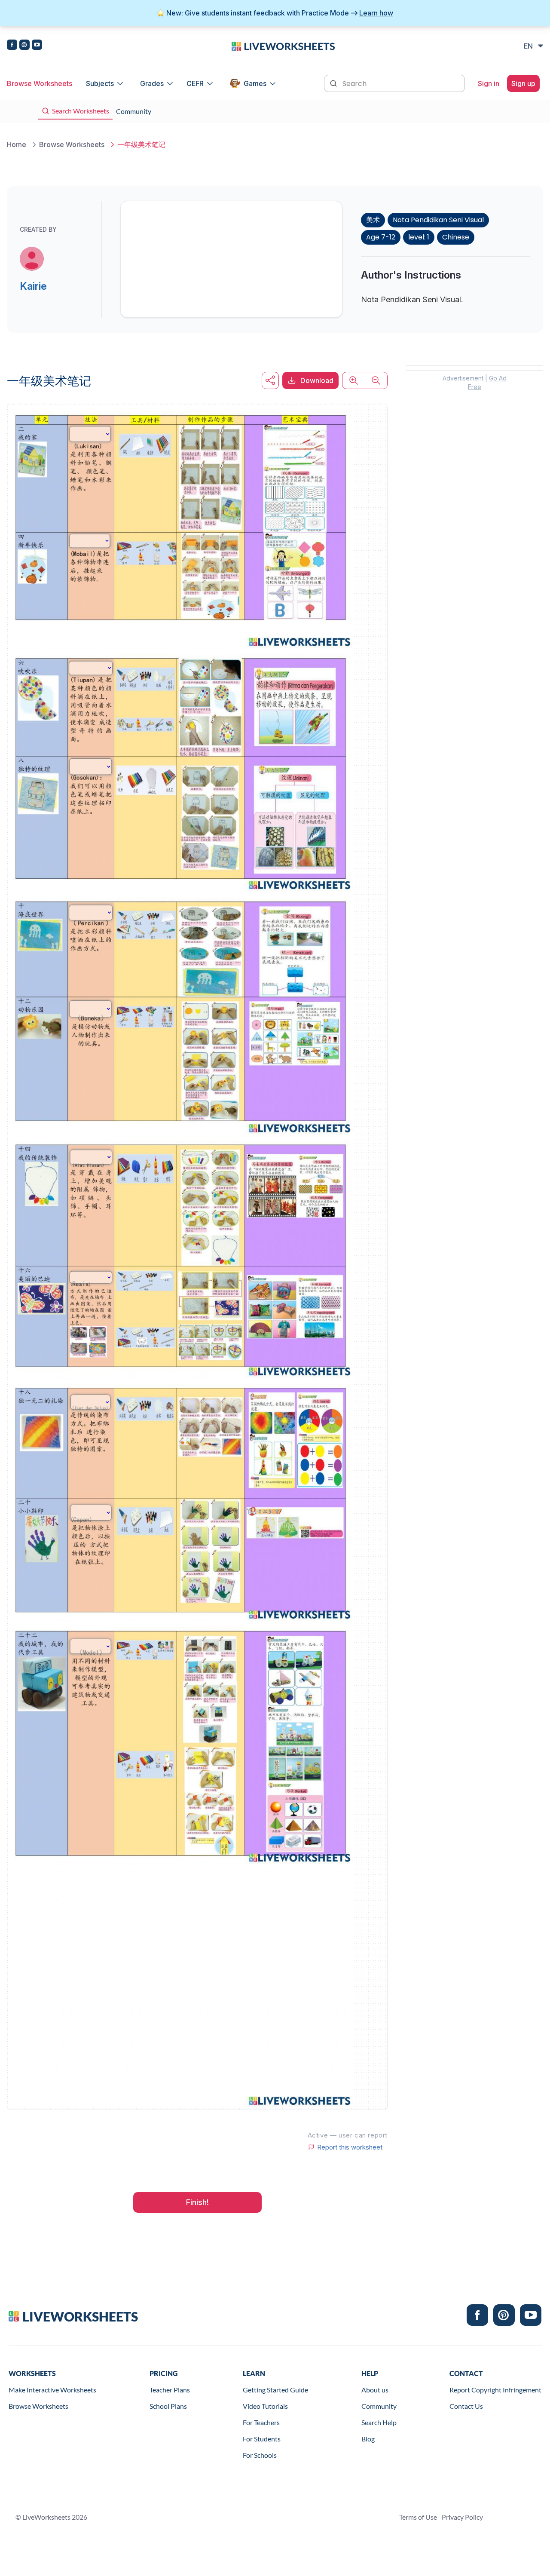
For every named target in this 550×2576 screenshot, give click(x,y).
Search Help (379, 2422)
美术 (373, 220)
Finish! (197, 2202)
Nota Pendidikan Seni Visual (438, 220)
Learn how (376, 13)
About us (375, 2390)
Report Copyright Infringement (495, 2390)
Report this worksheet (350, 2147)
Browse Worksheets (40, 83)
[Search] (334, 83)
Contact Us (466, 2406)
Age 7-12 (381, 237)
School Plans (168, 2406)
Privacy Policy (462, 2517)
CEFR (195, 83)
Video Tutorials (265, 2406)
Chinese (456, 237)
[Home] (283, 46)
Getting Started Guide (275, 2390)
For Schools (260, 2455)
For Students (262, 2439)
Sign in (489, 83)
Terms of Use (418, 2517)
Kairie (33, 286)
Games (255, 83)
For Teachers (261, 2422)
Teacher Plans (170, 2390)
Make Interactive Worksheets (52, 2390)
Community (379, 2406)
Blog (368, 2439)
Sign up (523, 83)
